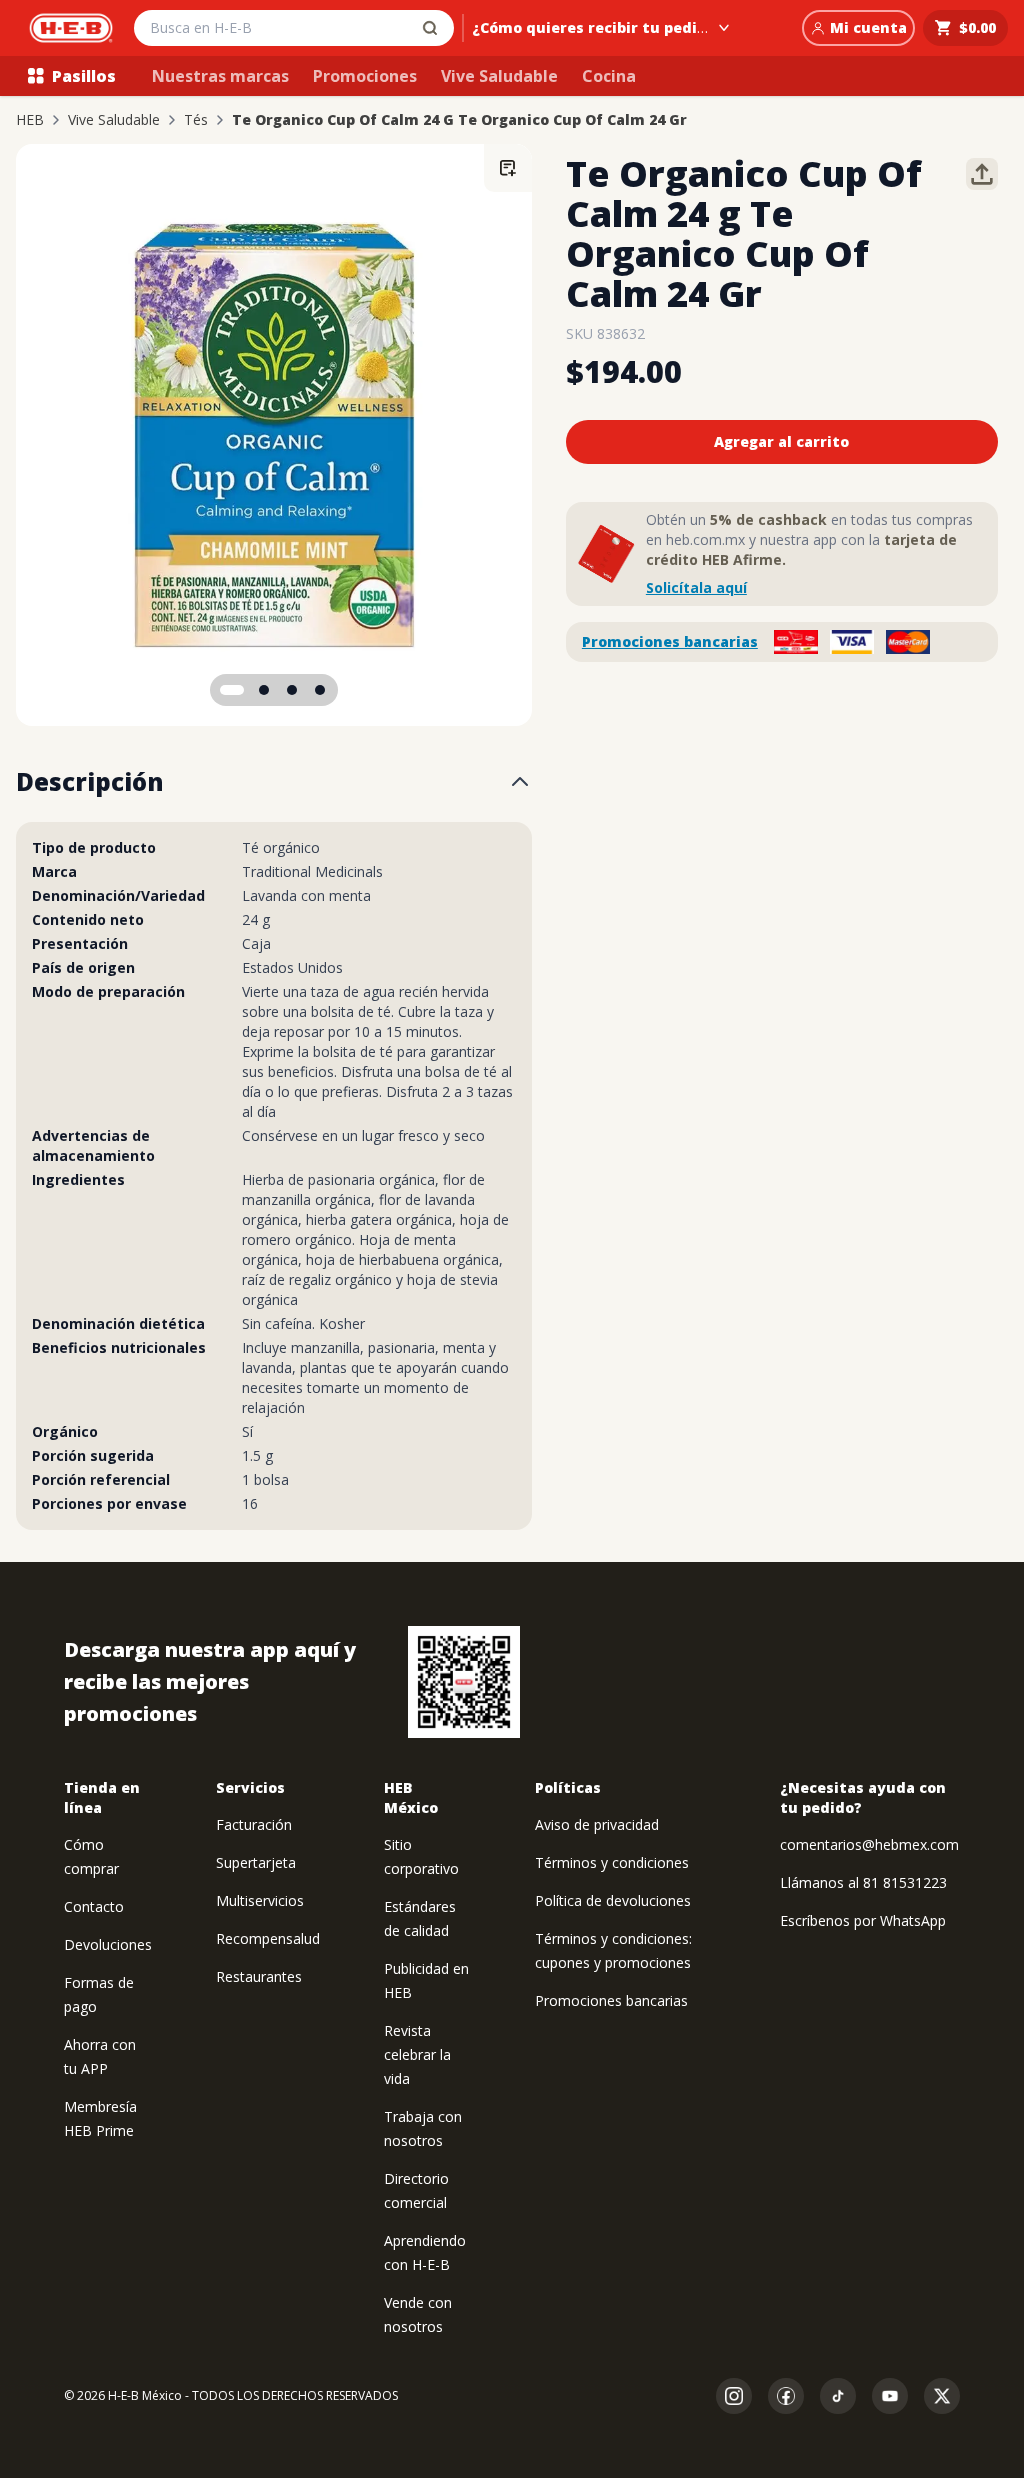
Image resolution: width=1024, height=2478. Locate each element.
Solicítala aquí (696, 587)
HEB (30, 120)
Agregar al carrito (781, 441)
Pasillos (84, 76)
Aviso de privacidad (597, 1824)
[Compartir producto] (982, 174)
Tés (196, 120)
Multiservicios (260, 1900)
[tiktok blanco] (838, 2396)
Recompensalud (268, 1938)
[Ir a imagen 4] (320, 690)
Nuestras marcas (220, 76)
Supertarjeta (256, 1862)
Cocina (609, 76)
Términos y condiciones (612, 1862)
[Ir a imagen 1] (232, 690)
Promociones (365, 76)
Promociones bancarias (670, 641)
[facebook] (786, 2396)
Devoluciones (108, 1944)
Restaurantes (259, 1976)
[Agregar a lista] (508, 168)
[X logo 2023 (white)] (942, 2396)
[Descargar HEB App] (464, 1682)
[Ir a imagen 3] (292, 690)
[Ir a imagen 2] (264, 690)
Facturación (254, 1824)
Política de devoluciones (613, 1900)
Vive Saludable (499, 76)
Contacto (94, 1906)
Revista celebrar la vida (417, 2054)
